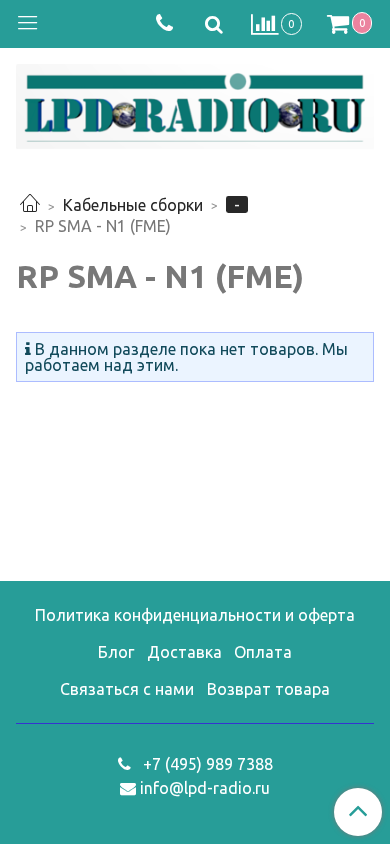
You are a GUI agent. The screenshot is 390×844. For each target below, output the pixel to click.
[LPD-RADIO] (195, 102)
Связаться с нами (127, 689)
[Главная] (30, 205)
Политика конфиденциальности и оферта (195, 615)
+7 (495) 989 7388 (206, 764)
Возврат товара (268, 689)
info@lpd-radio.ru (205, 788)
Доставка (184, 652)
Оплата (263, 652)
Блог (116, 652)
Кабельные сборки (133, 205)
